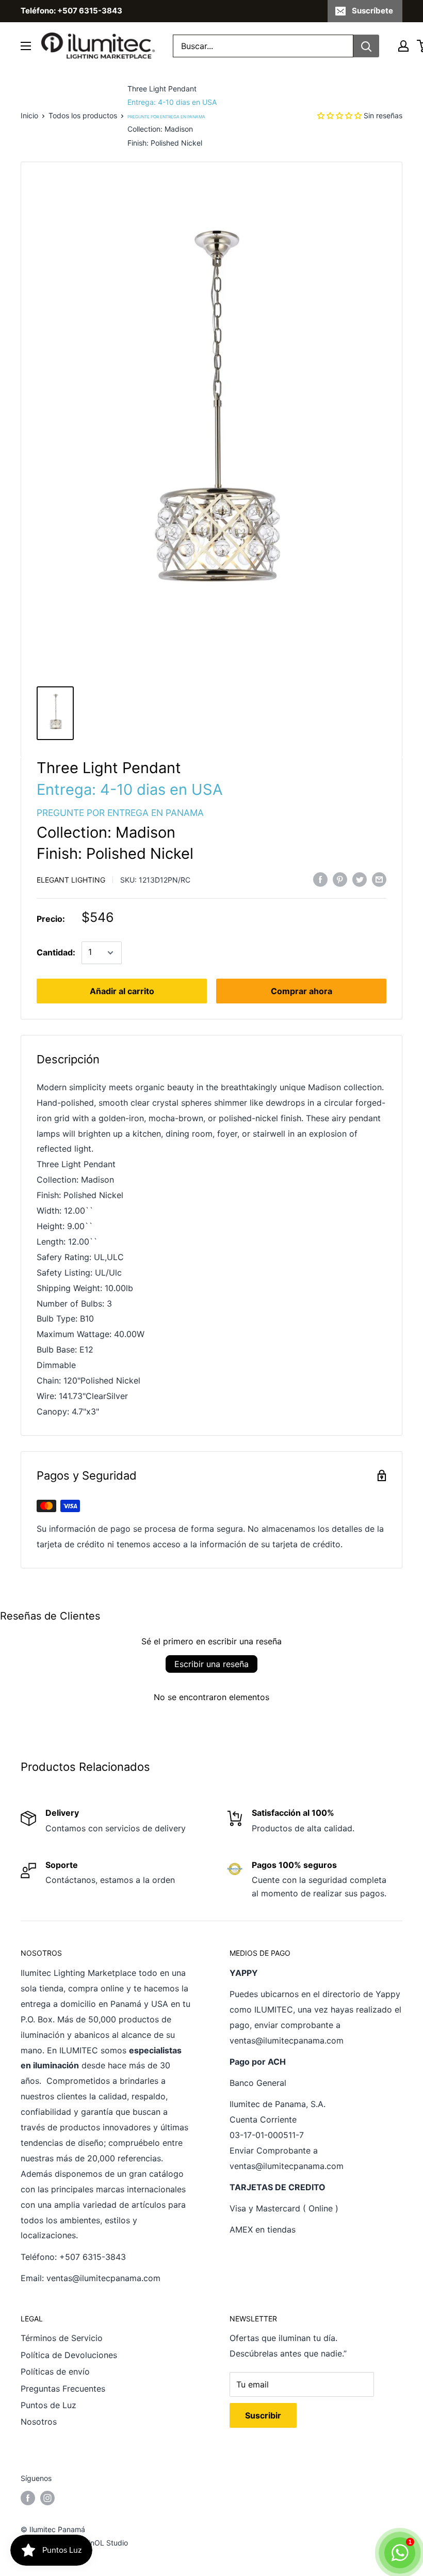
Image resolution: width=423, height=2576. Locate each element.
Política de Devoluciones (69, 2355)
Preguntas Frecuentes (63, 2389)
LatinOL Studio (103, 2543)
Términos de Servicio (62, 2338)
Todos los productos (83, 115)
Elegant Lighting (71, 880)
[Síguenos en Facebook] (28, 2498)
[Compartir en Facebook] (320, 879)
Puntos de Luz (48, 2405)
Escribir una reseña (211, 1664)
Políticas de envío (55, 2371)
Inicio (29, 115)
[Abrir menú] (26, 46)
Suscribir (263, 2415)
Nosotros (39, 2422)
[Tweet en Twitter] (360, 879)
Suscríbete (372, 11)
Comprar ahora (302, 991)
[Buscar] (366, 46)
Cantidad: (56, 952)
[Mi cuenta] (403, 46)
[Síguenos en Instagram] (47, 2498)
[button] (339, 115)
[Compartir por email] (379, 879)
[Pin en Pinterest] (340, 879)
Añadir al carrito (122, 991)
